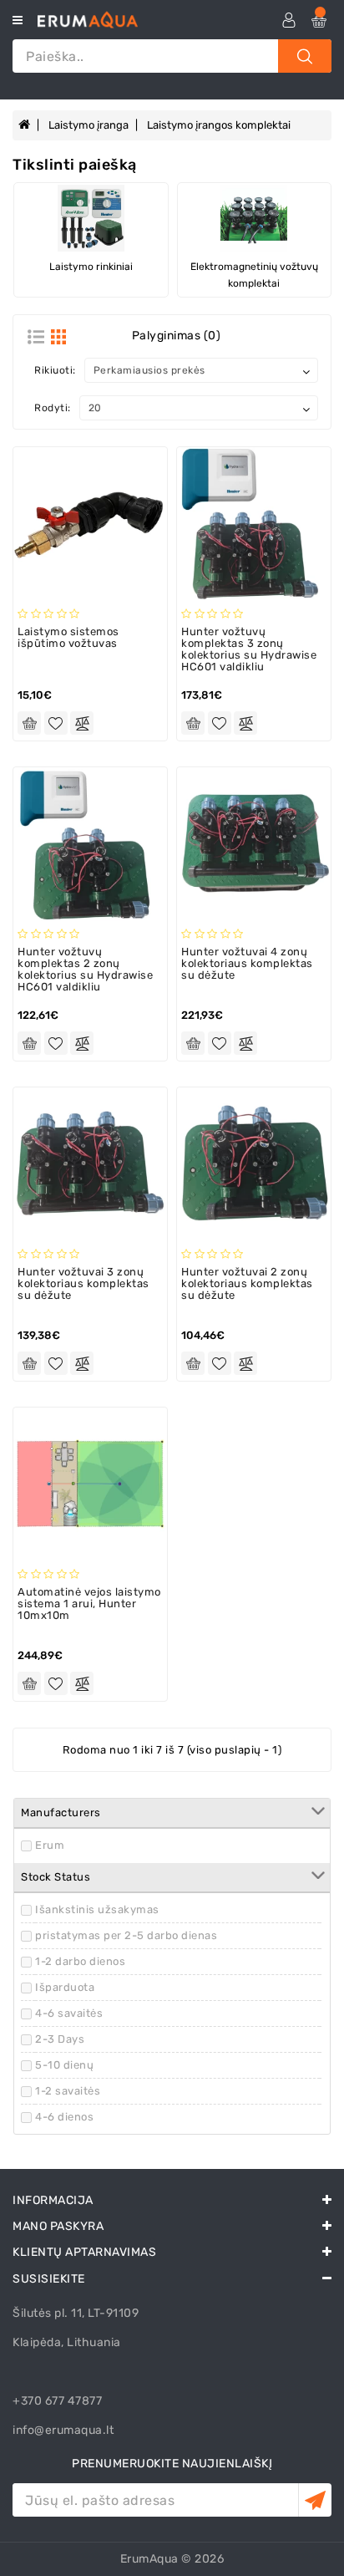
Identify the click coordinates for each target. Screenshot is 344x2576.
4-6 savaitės (69, 2013)
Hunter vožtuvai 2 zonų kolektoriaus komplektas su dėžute (247, 1284)
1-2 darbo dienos (80, 1961)
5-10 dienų (64, 2065)
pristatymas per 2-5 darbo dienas (126, 1935)
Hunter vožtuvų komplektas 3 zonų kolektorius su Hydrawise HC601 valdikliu (249, 649)
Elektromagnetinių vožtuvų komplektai (254, 275)
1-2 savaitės (68, 2091)
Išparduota (65, 1987)
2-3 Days (60, 2039)
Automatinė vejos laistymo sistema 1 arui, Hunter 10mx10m (89, 1604)
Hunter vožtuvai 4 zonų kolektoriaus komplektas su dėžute (247, 964)
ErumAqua (149, 2559)
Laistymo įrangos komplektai (219, 125)
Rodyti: (53, 408)
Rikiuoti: (55, 370)
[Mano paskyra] (284, 20)
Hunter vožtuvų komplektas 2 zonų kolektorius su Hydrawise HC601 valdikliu (85, 970)
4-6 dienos (64, 2117)
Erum (50, 1845)
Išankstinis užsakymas (97, 1909)
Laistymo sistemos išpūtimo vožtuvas (68, 637)
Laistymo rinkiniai (91, 267)
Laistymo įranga (89, 125)
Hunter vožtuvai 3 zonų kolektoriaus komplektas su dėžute (83, 1284)
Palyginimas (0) (177, 336)
